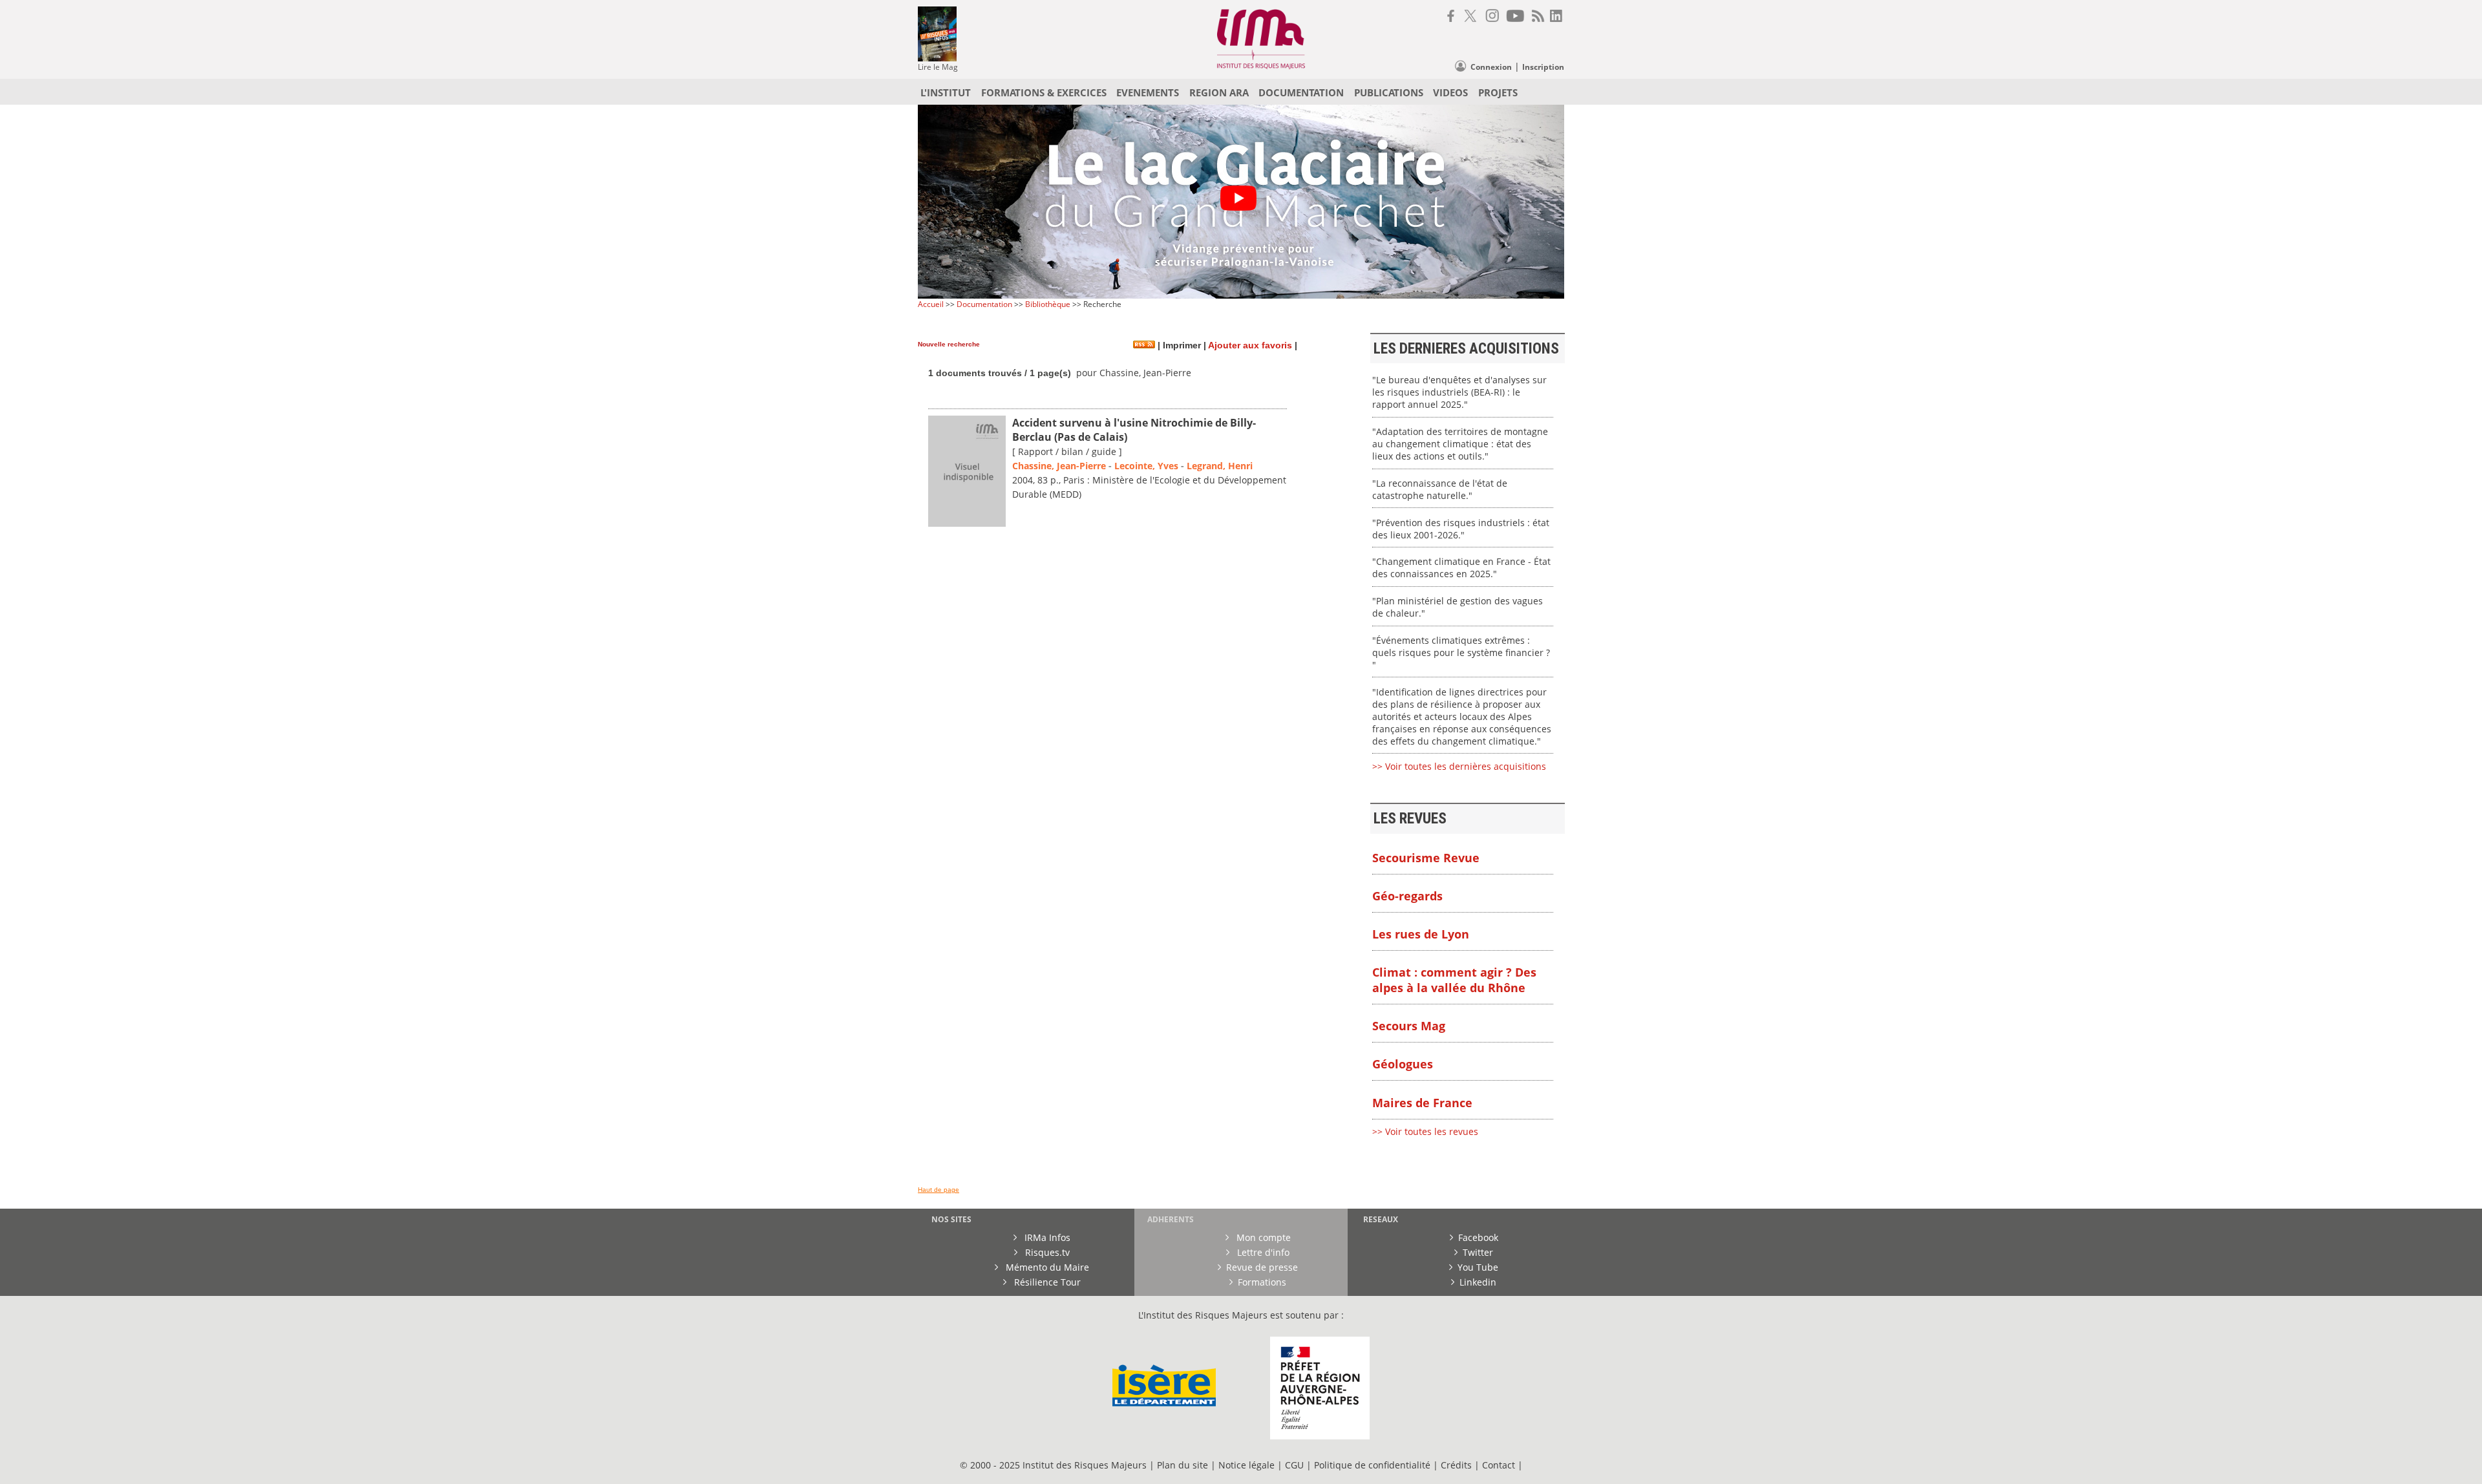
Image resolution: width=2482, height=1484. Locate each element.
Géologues (1403, 1064)
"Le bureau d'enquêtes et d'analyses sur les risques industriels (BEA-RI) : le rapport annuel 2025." (1459, 392)
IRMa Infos (1046, 1237)
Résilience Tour (1046, 1282)
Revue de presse (1262, 1267)
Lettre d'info (1262, 1252)
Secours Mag (1409, 1026)
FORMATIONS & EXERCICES (1044, 92)
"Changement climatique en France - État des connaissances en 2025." (1461, 567)
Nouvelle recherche (949, 344)
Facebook (1478, 1237)
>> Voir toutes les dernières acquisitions (1459, 766)
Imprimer (1181, 345)
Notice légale (1246, 1465)
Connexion (1491, 67)
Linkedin (1478, 1282)
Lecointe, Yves (1146, 466)
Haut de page (939, 1190)
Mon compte (1262, 1237)
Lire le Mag (938, 67)
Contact (1500, 1465)
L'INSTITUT (946, 92)
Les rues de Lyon (1421, 934)
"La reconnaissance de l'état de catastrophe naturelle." (1440, 489)
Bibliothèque (1048, 304)
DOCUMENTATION (1301, 92)
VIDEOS (1450, 92)
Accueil (931, 304)
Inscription (1543, 67)
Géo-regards (1407, 896)
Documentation (984, 304)
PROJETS (1498, 92)
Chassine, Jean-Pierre (1059, 466)
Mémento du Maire (1046, 1267)
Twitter (1478, 1252)
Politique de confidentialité (1372, 1465)
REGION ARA (1219, 92)
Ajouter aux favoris (1250, 345)
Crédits (1456, 1465)
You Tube (1478, 1267)
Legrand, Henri (1220, 466)
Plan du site (1183, 1465)
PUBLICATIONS (1389, 92)
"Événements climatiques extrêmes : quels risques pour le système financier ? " (1461, 652)
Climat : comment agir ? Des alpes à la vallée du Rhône (1454, 980)
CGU (1294, 1465)
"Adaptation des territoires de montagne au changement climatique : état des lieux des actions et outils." (1460, 444)
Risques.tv (1046, 1252)
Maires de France (1422, 1103)
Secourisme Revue (1426, 858)
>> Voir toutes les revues (1425, 1131)
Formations (1262, 1282)
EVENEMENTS (1148, 92)
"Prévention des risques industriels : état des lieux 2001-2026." (1461, 529)
